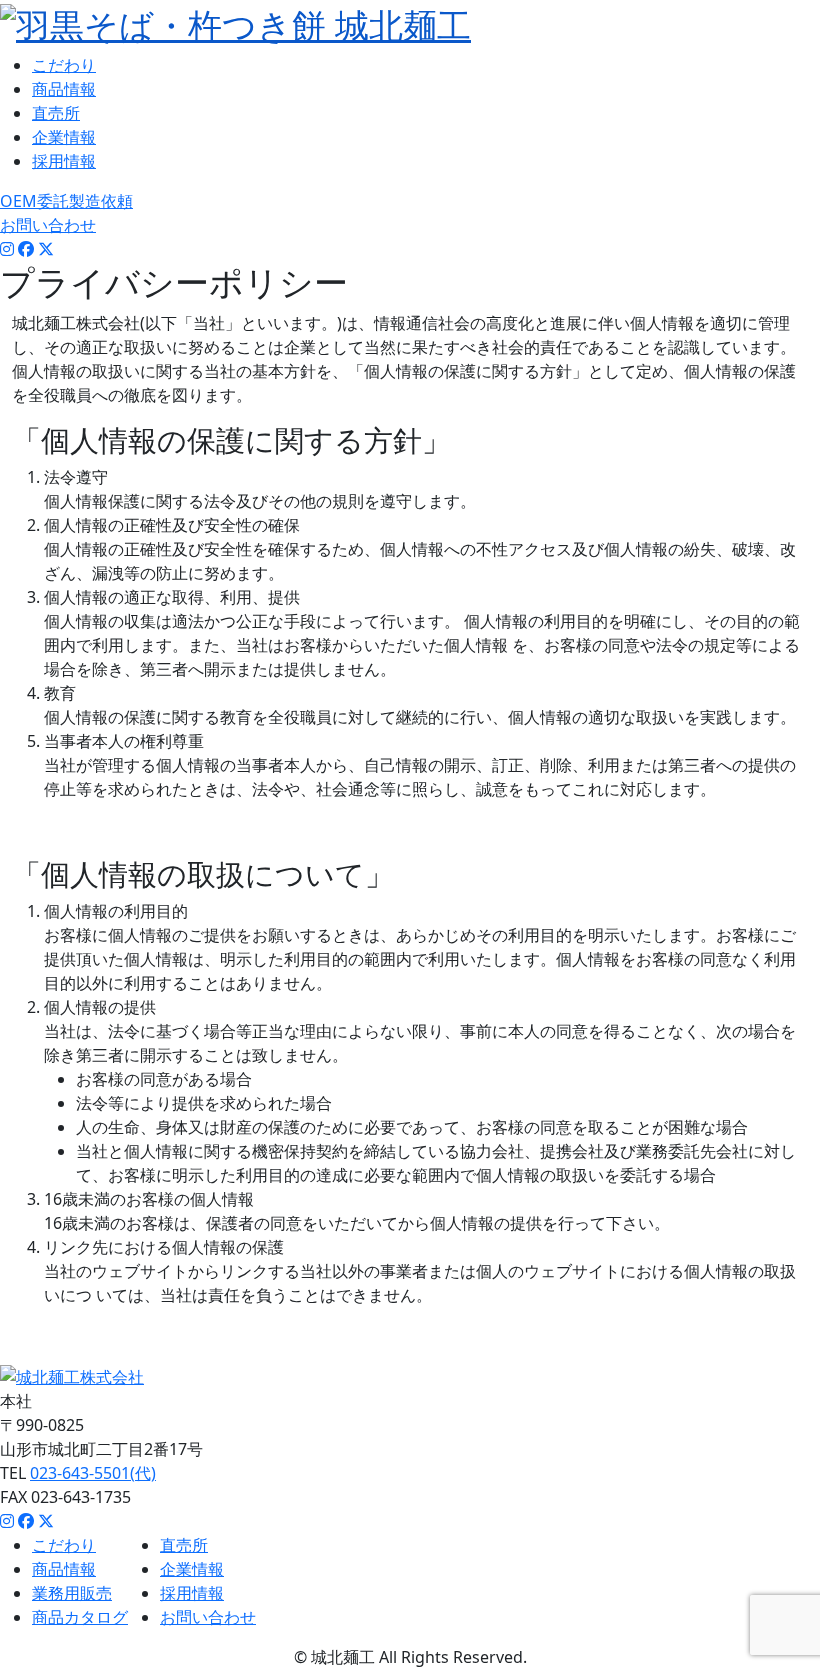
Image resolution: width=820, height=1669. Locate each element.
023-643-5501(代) (93, 1473)
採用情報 (64, 161)
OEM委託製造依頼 (66, 201)
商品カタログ (80, 1617)
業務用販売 (72, 1593)
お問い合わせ (48, 225)
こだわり (64, 65)
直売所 (56, 113)
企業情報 (64, 137)
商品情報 (64, 89)
